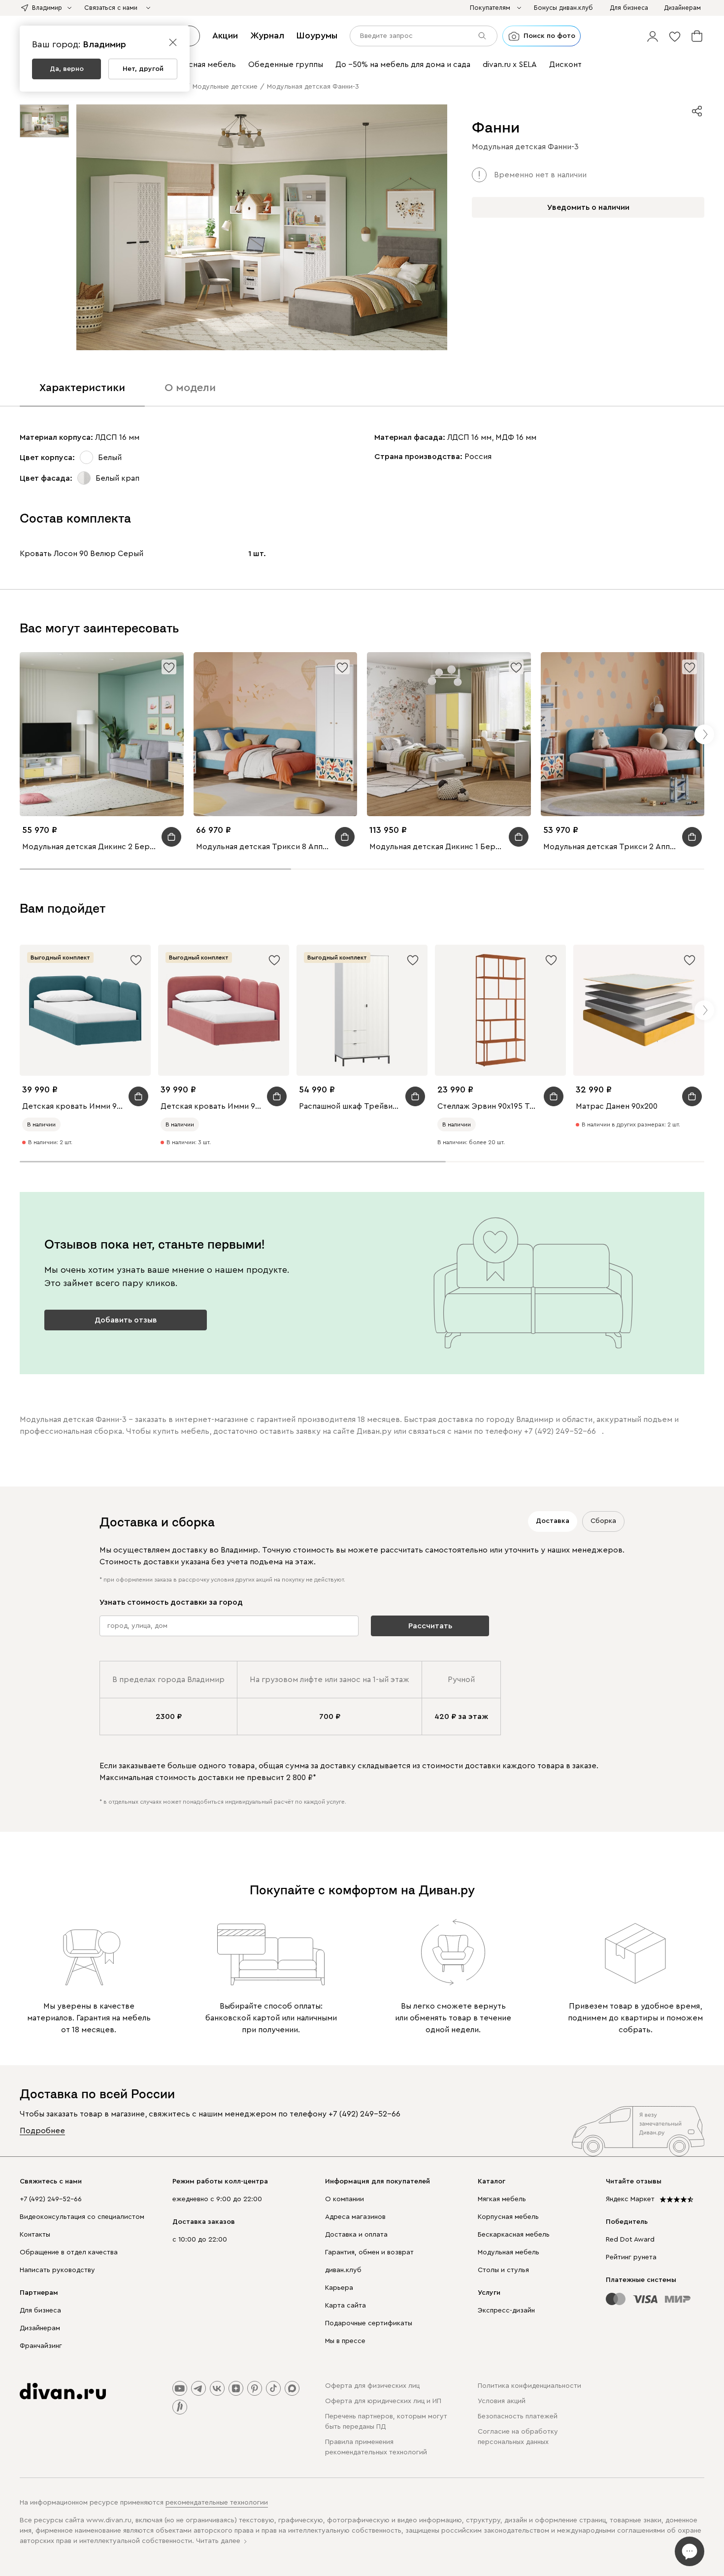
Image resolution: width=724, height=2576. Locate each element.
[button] (653, 36)
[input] (424, 36)
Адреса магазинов (355, 2217)
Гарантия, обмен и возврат (369, 2252)
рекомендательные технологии (217, 2503)
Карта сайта (346, 2306)
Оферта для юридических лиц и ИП (383, 2401)
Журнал (267, 35)
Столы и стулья (503, 2270)
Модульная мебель (509, 2252)
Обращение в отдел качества (69, 2252)
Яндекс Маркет (630, 2199)
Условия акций (502, 2401)
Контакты (35, 2235)
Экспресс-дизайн (506, 2311)
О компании (345, 2199)
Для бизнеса (40, 2311)
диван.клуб (343, 2270)
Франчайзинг (41, 2346)
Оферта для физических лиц (372, 2386)
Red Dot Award (630, 2240)
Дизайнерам (40, 2328)
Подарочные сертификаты (369, 2323)
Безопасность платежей (518, 2416)
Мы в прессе (345, 2341)
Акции (225, 35)
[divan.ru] (63, 2391)
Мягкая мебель (502, 2199)
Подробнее (42, 2131)
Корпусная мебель (508, 2217)
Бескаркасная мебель (514, 2235)
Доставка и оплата (356, 2235)
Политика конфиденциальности (529, 2386)
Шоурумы (317, 35)
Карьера (339, 2288)
